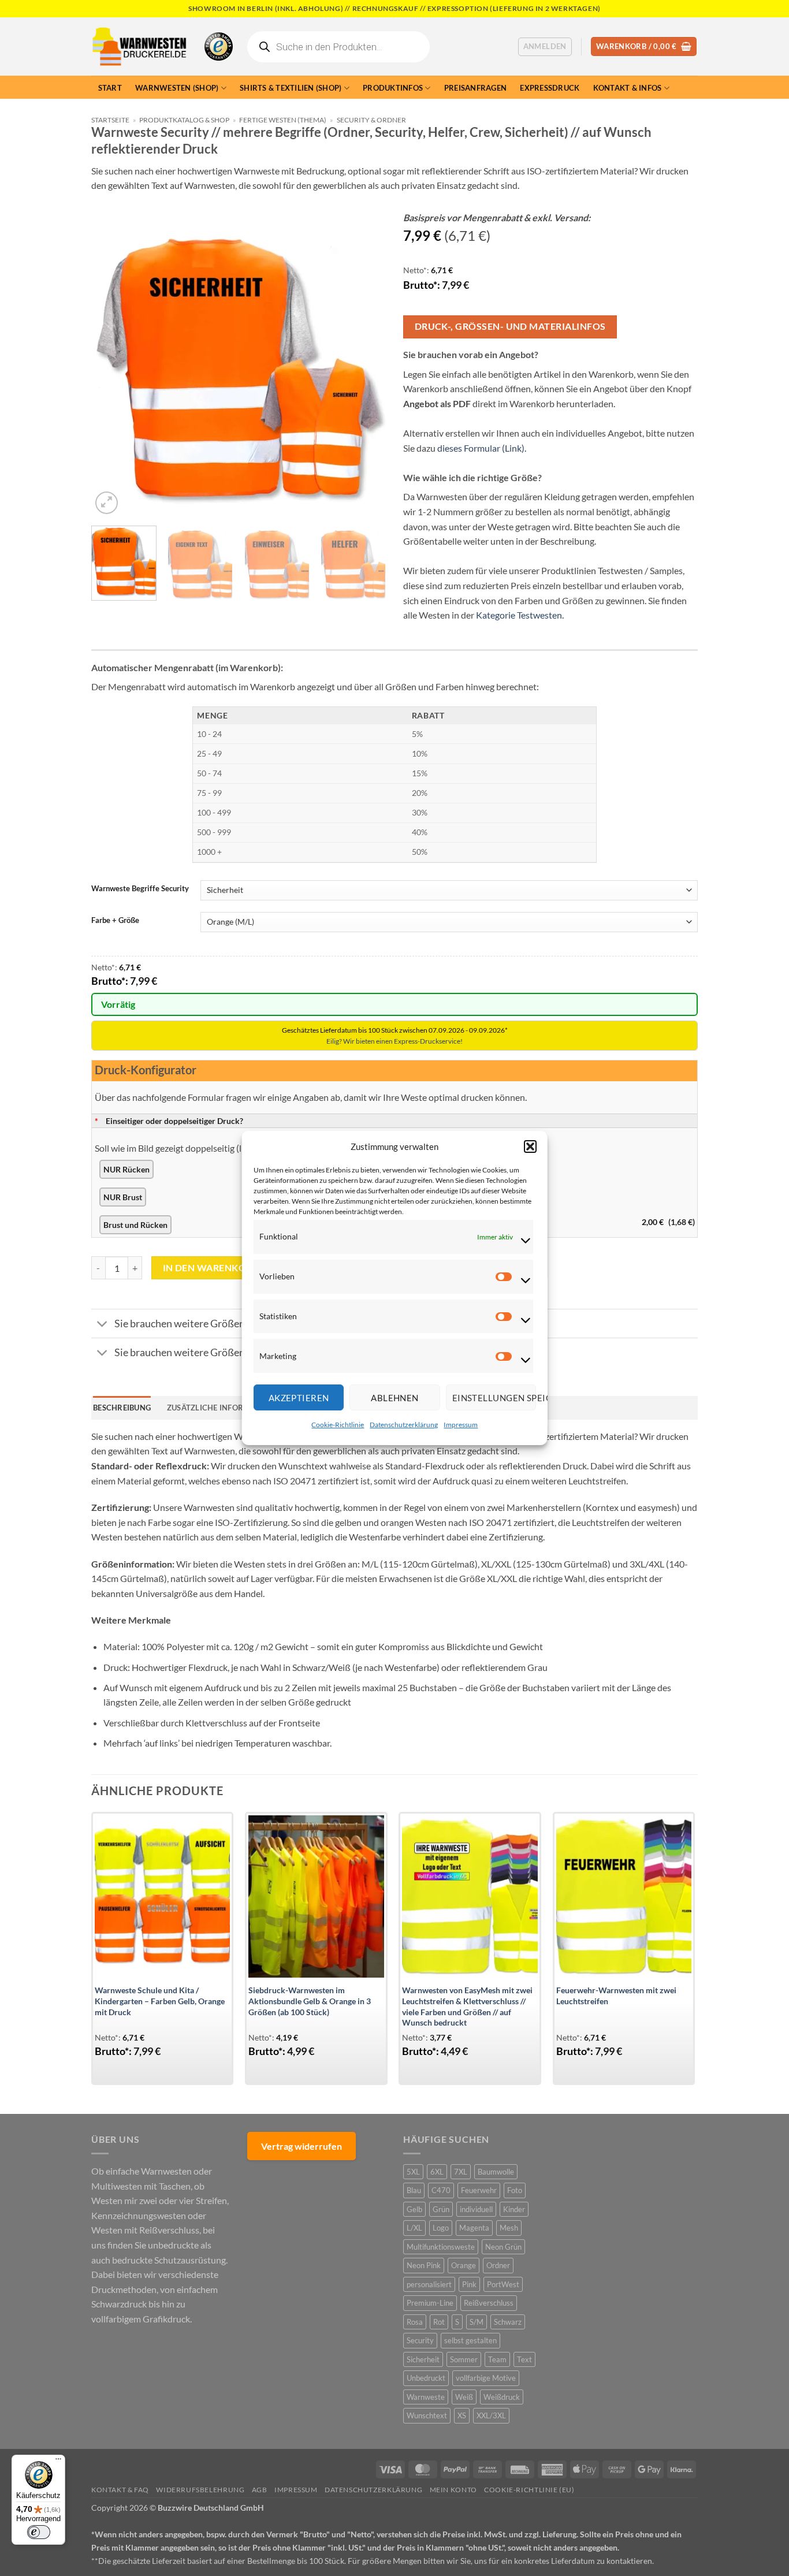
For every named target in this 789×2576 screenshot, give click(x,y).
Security (420, 2340)
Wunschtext (427, 2415)
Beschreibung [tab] (122, 1408)
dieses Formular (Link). (482, 448)
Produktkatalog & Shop (184, 120)
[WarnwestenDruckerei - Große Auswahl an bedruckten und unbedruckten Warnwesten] (139, 47)
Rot (439, 2322)
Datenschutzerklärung (404, 1425)
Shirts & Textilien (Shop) (291, 88)
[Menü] (58, 2462)
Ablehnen (395, 1398)
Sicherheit (423, 2359)
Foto (515, 2190)
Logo (441, 2228)
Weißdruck (502, 2397)
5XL (413, 2172)
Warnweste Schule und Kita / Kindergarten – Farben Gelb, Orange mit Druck (160, 2001)
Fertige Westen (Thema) (283, 120)
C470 (441, 2190)
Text (524, 2359)
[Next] (366, 370)
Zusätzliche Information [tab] (221, 1408)
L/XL (414, 2228)
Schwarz (508, 2322)
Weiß (464, 2397)
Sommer (464, 2359)
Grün (441, 2209)
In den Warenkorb (211, 1268)
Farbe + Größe (115, 921)
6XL (437, 2172)
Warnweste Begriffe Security (140, 889)
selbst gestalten (470, 2340)
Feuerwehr (479, 2190)
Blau (414, 2190)
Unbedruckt (426, 2378)
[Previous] (111, 370)
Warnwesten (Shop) (177, 88)
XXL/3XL (491, 2415)
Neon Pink (424, 2265)
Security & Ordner (371, 120)
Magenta (474, 2228)
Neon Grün (503, 2247)
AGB (260, 2490)
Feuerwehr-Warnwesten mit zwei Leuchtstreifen (616, 1996)
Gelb (414, 2209)
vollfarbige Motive (486, 2378)
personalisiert (429, 2284)
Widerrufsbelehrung (200, 2490)
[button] (530, 1146)
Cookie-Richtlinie (338, 1425)
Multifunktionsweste (441, 2247)
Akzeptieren (298, 1398)
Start (110, 88)
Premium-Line (430, 2303)
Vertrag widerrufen (302, 2146)
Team (497, 2359)
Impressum (461, 1425)
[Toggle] (103, 1325)
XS (462, 2415)
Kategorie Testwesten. (520, 615)
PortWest (503, 2284)
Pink (469, 2284)
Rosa (415, 2322)
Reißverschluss (489, 2303)
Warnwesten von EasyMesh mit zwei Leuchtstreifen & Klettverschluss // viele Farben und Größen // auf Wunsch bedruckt (467, 2006)
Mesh (509, 2228)
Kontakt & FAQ (120, 2490)
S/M (477, 2322)
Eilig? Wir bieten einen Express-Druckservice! (394, 1041)
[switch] (39, 2532)
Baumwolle (496, 2172)
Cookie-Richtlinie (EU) (529, 2490)
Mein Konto (453, 2490)
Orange (464, 2265)
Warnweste (426, 2397)
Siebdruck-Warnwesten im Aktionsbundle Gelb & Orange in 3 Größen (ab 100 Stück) (310, 2001)
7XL (461, 2172)
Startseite (110, 120)
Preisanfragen (475, 88)
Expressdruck (550, 88)
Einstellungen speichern (494, 1398)
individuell (476, 2209)
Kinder (514, 2209)
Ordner (498, 2265)
